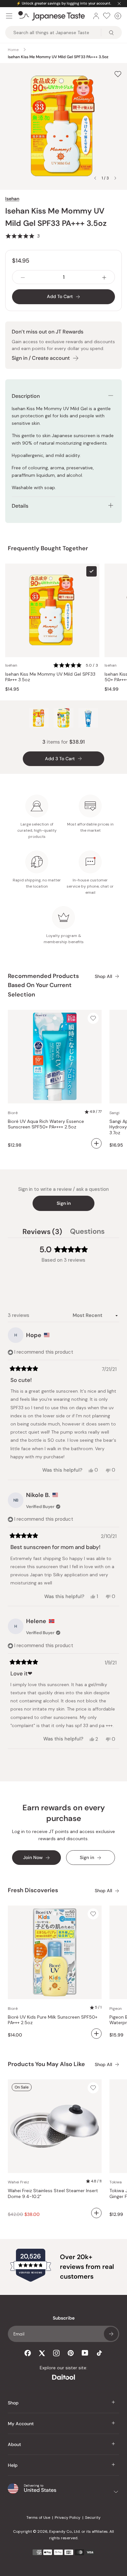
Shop (13, 2403)
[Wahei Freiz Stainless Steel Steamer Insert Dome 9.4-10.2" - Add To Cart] (96, 2213)
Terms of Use (38, 2517)
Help (13, 2465)
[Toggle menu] (9, 16)
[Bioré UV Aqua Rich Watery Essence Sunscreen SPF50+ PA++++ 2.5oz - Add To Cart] (96, 1143)
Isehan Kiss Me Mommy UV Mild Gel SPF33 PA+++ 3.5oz (50, 677)
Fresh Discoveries (33, 1890)
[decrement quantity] (23, 277)
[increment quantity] (104, 277)
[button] (22, 236)
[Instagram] (56, 2353)
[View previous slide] (95, 178)
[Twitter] (42, 2353)
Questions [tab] (87, 1232)
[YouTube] (85, 2353)
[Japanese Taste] (52, 16)
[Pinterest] (71, 2353)
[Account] (96, 16)
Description (26, 396)
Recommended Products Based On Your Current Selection (43, 985)
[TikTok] (99, 2353)
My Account (21, 2424)
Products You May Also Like (46, 2064)
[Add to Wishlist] (118, 74)
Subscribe (111, 2334)
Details (20, 506)
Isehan (12, 199)
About (14, 2444)
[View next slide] (115, 178)
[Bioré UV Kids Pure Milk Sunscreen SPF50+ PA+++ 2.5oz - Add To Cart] (96, 2034)
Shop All (103, 976)
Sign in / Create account (41, 358)
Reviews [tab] (42, 1232)
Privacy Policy (68, 2517)
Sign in (64, 1203)
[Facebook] (28, 2353)
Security (93, 2517)
